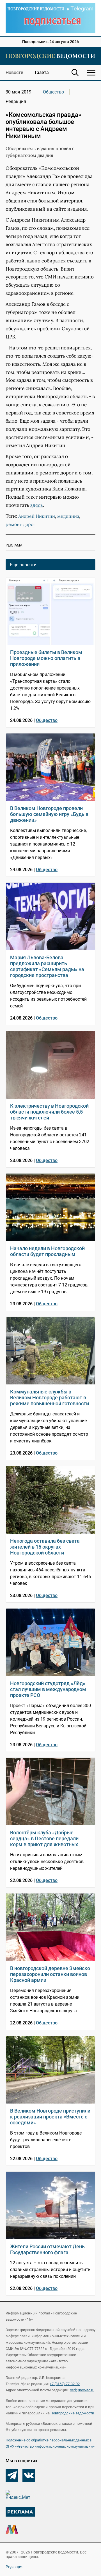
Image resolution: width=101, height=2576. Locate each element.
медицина (68, 516)
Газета (42, 73)
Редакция (15, 2567)
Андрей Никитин (37, 516)
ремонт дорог (20, 524)
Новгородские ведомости (72, 2413)
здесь (37, 505)
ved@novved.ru (82, 2390)
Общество (53, 92)
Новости (14, 73)
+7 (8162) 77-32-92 (65, 2384)
